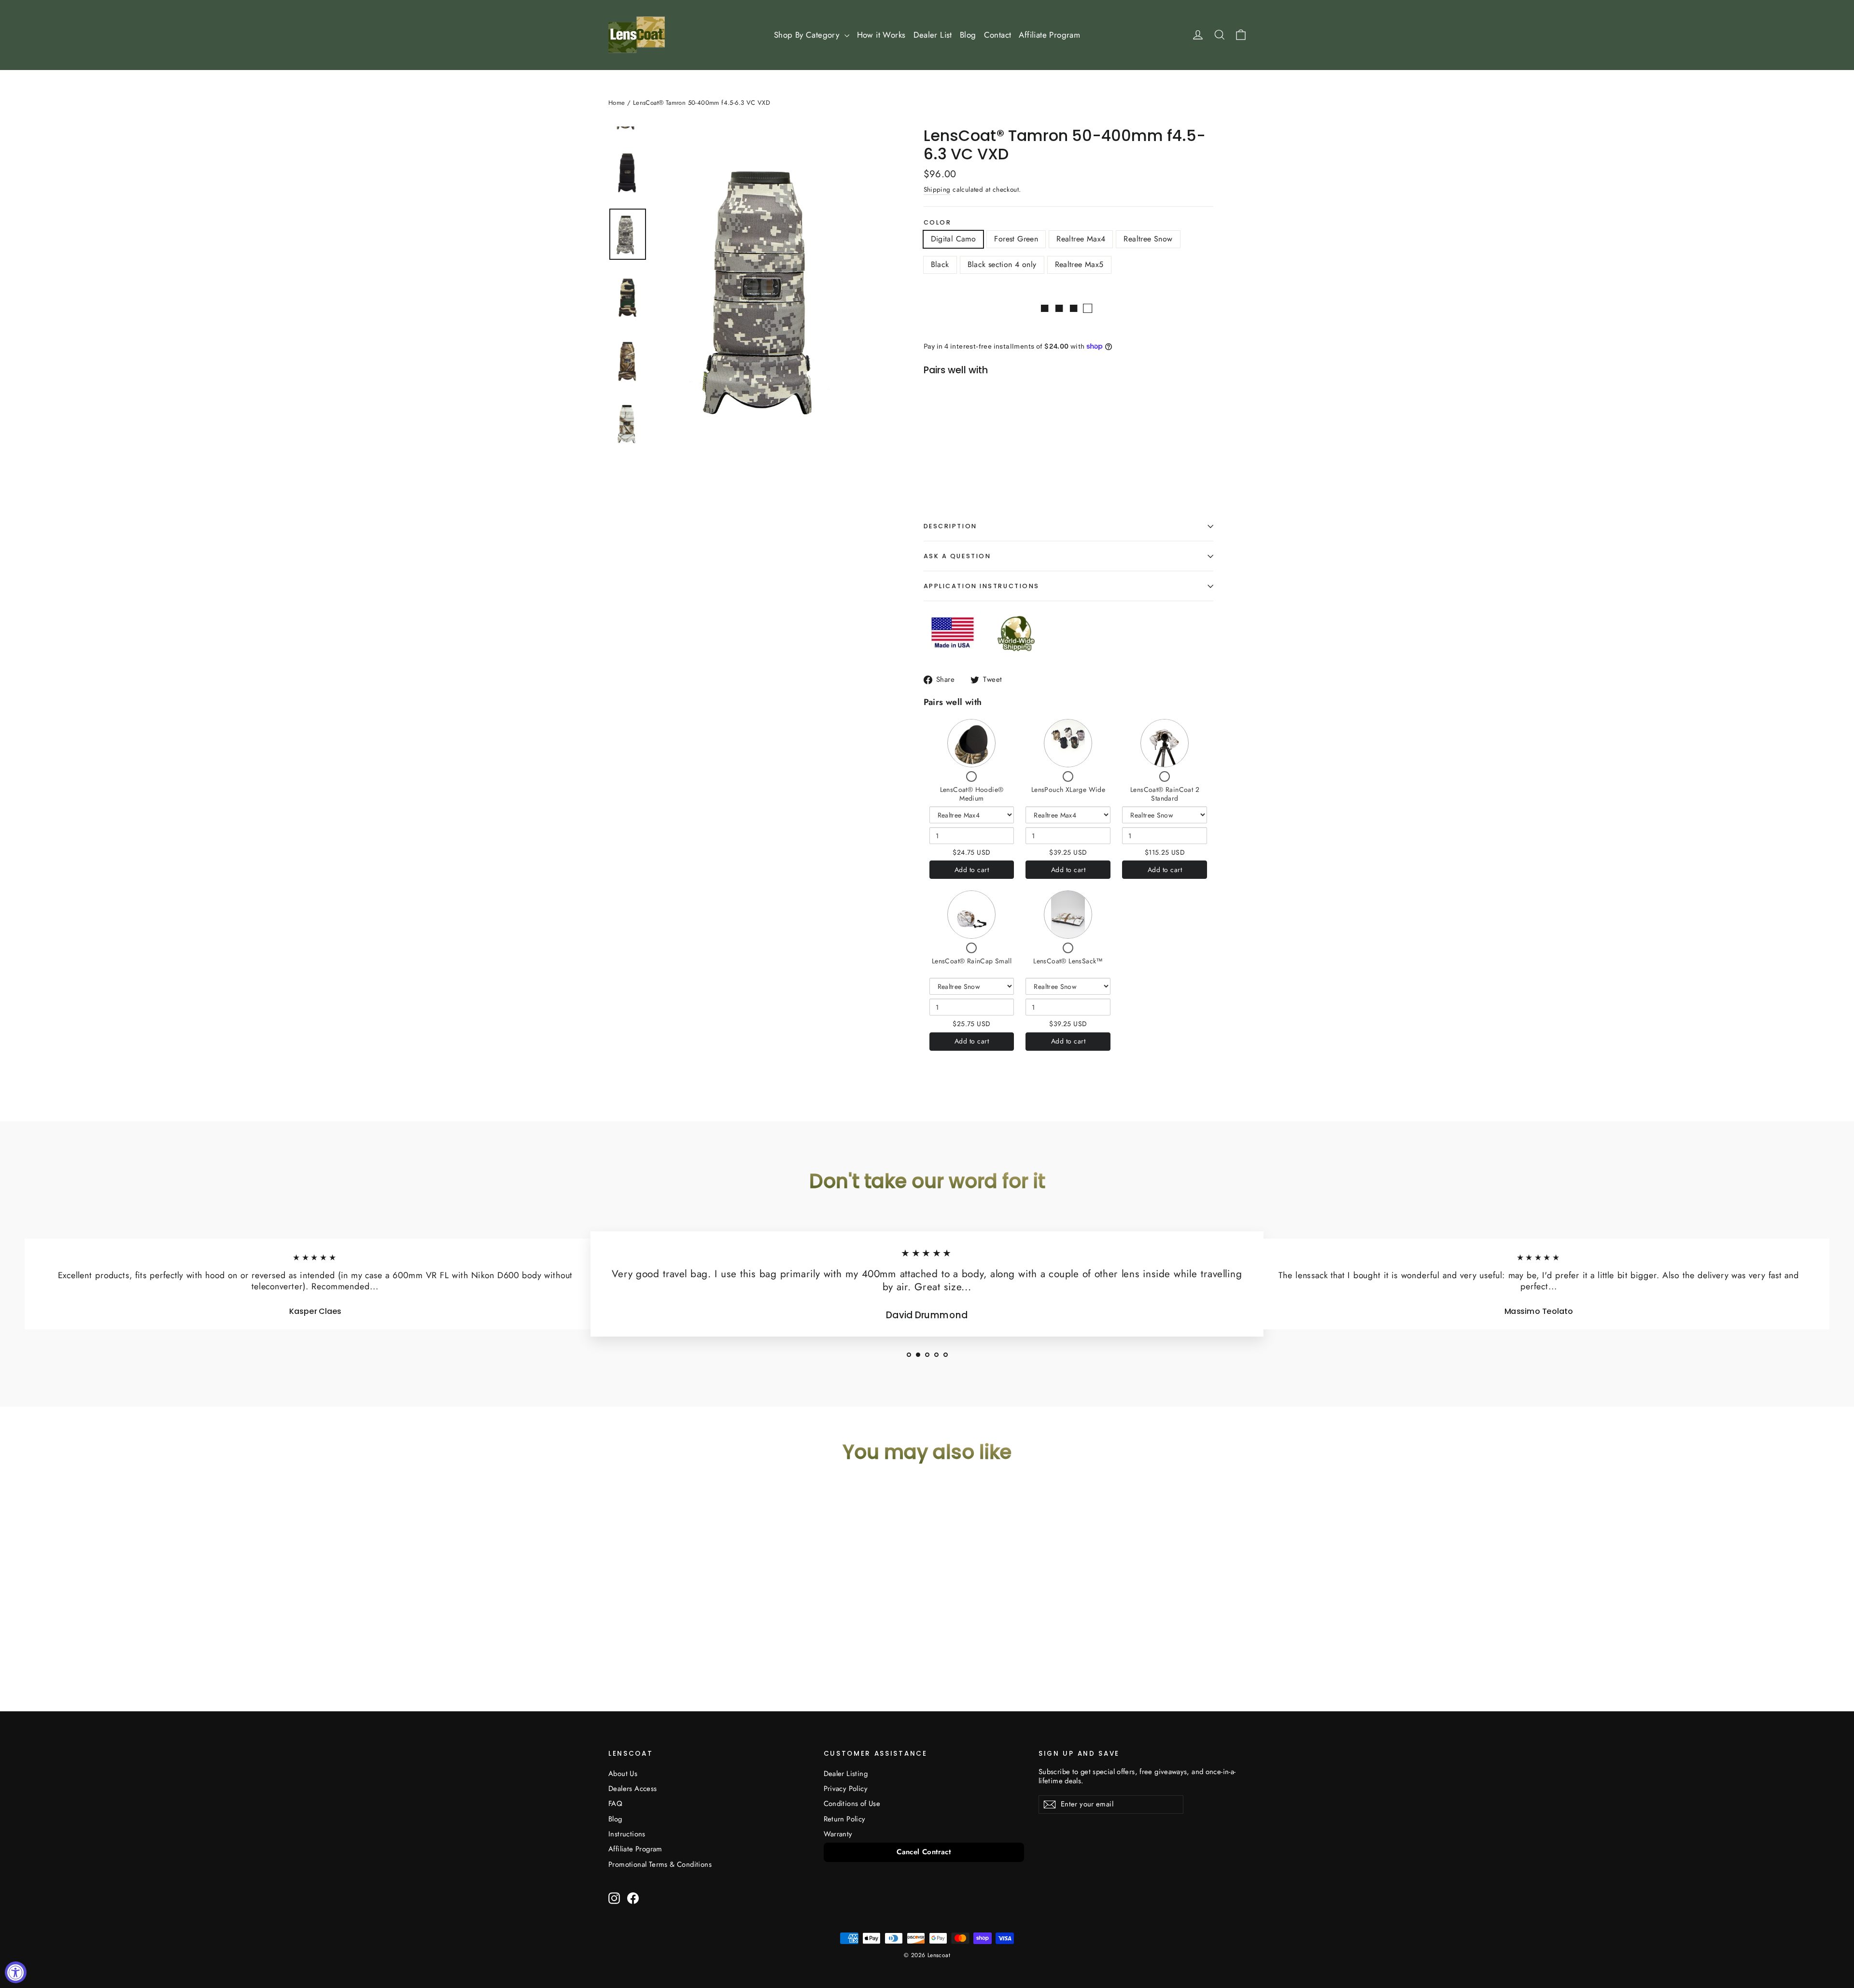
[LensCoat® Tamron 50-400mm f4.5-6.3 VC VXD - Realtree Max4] (962, 454)
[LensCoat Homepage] (637, 35)
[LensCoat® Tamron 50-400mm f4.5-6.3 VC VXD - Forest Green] (950, 454)
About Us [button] (623, 1774)
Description (950, 526)
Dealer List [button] (933, 35)
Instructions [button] (627, 1834)
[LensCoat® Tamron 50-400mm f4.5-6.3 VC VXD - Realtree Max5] (1011, 454)
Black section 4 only (1002, 264)
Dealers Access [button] (633, 1789)
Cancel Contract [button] (924, 1852)
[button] (909, 1355)
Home (617, 103)
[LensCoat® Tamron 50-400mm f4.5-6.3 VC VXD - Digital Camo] (938, 454)
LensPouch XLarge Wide (1068, 790)
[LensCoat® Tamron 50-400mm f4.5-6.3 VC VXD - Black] (987, 454)
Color (938, 222)
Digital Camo (954, 239)
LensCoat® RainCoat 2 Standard (1165, 794)
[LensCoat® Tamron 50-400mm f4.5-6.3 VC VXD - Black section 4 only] (999, 454)
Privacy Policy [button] (846, 1789)
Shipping (937, 189)
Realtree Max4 (1081, 239)
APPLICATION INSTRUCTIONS (982, 586)
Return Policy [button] (845, 1819)
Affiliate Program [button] (1049, 35)
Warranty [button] (838, 1834)
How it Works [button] (881, 35)
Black (940, 264)
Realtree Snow (1148, 239)
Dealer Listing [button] (846, 1774)
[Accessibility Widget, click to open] (16, 1972)
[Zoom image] (772, 288)
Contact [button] (998, 35)
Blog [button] (968, 35)
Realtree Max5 (1079, 264)
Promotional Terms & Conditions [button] (660, 1864)
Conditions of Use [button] (852, 1804)
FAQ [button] (615, 1804)
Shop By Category (808, 35)
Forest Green (1016, 239)
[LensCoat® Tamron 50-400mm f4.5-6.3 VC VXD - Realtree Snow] (975, 454)
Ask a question (957, 556)
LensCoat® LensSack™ (1068, 961)
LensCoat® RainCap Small (972, 961)
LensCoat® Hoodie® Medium (972, 794)
